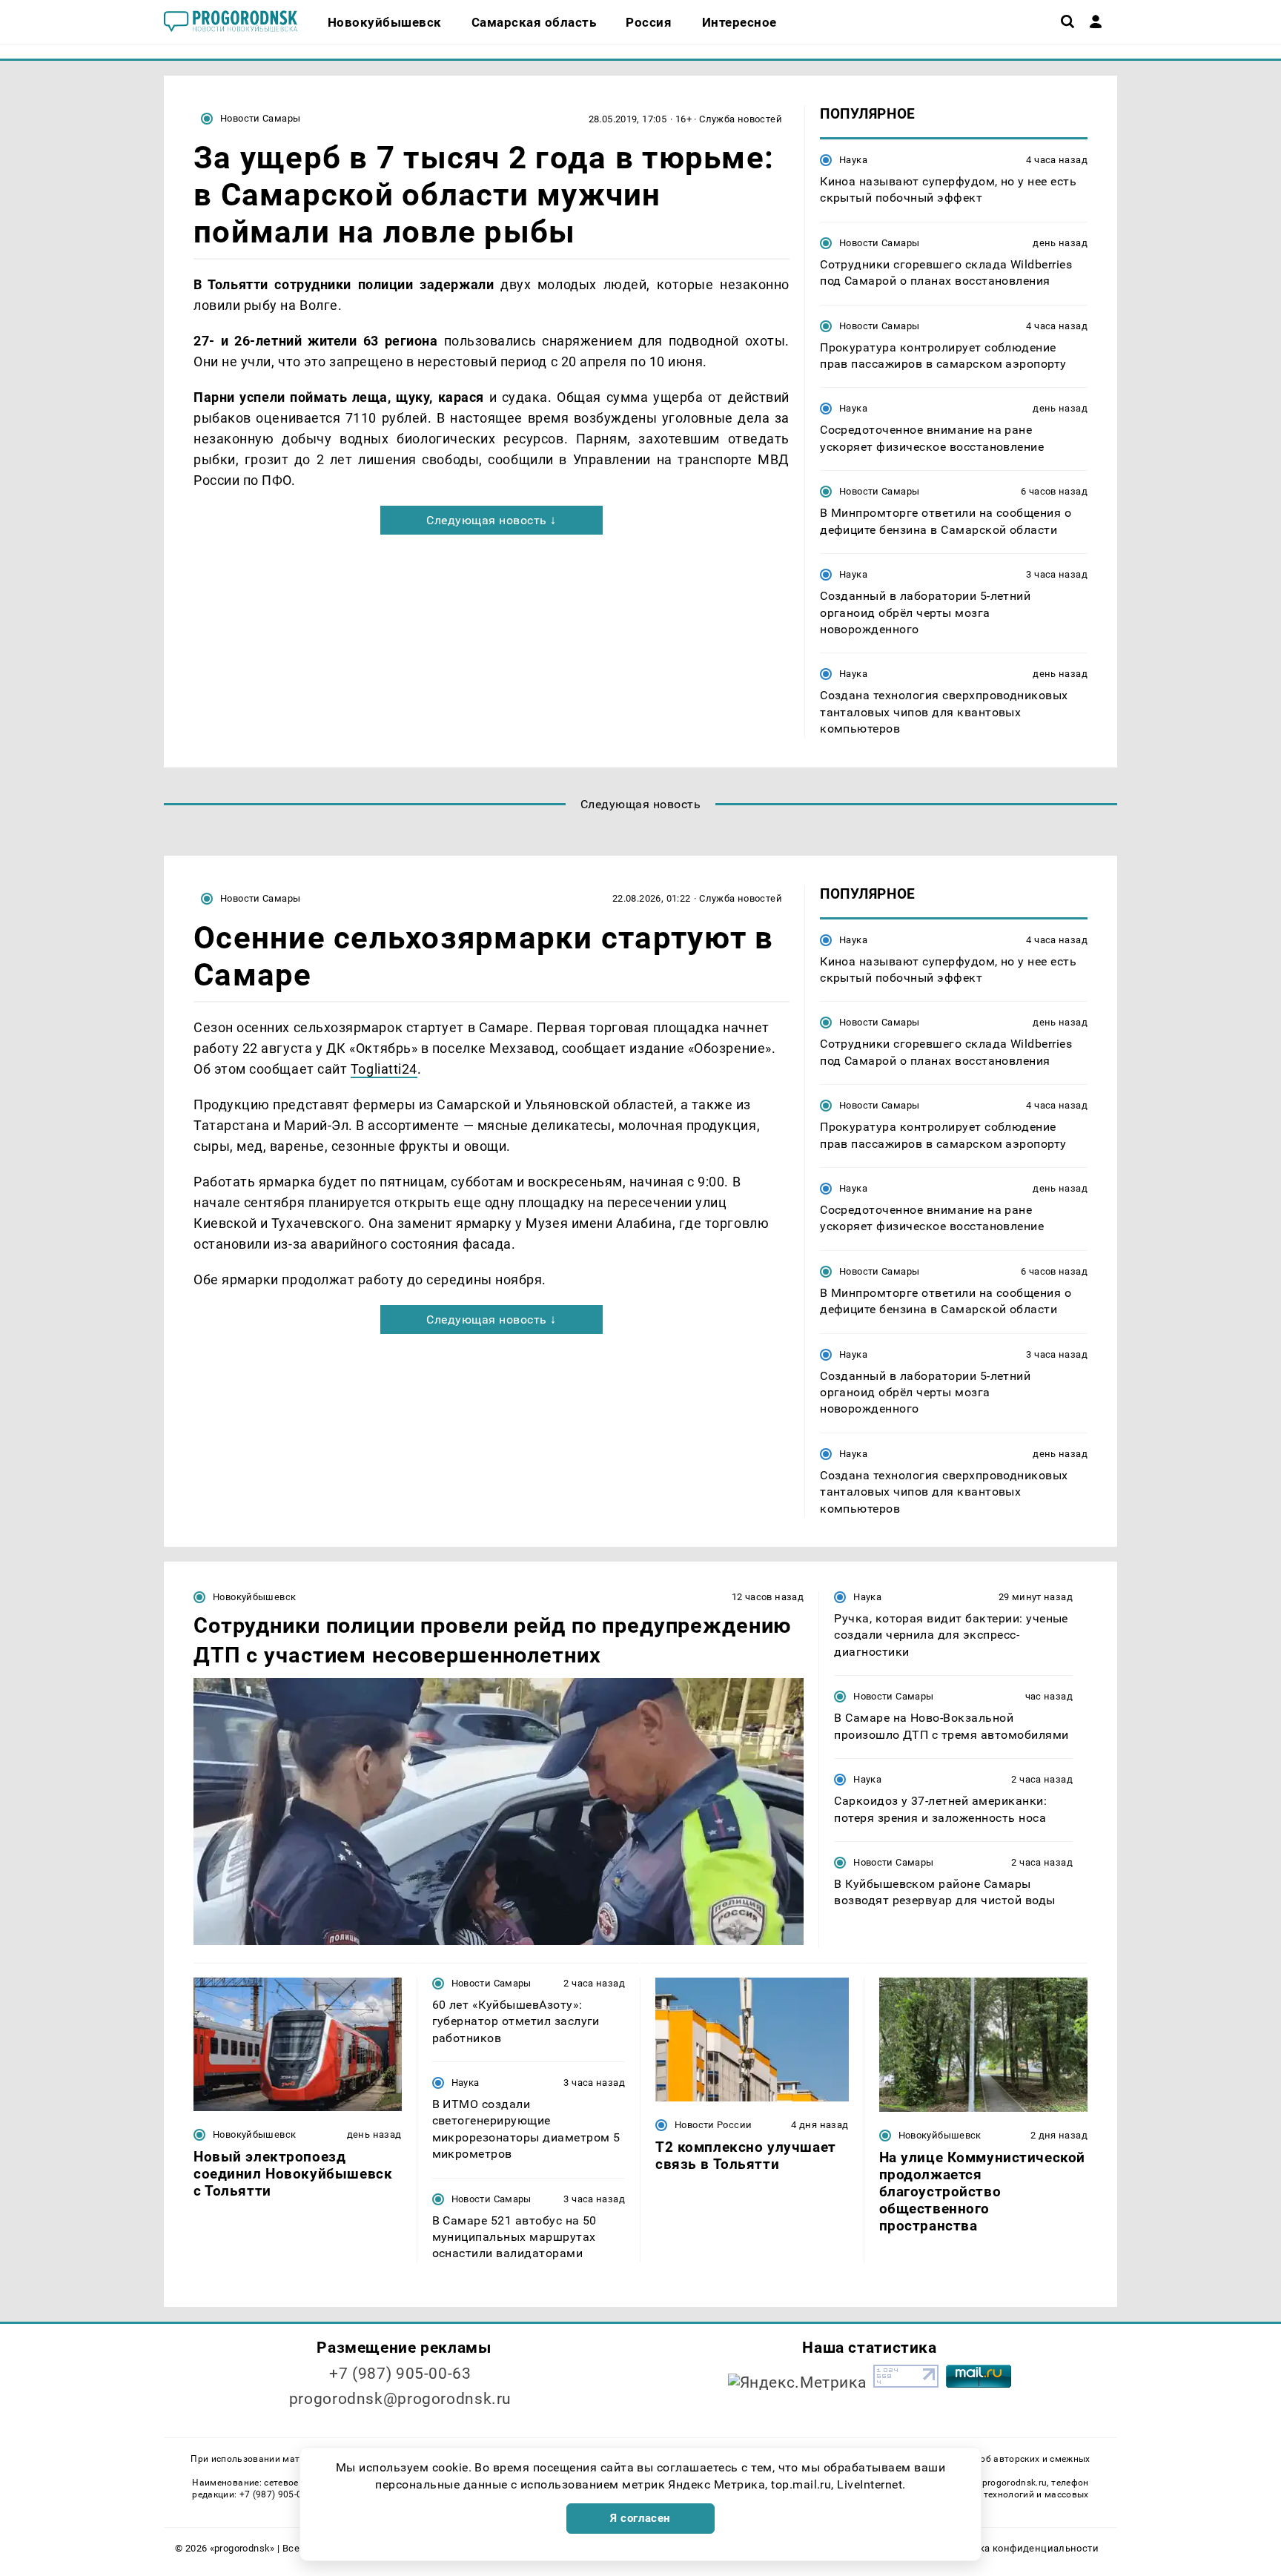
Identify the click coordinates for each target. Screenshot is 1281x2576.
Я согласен (640, 2518)
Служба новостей (741, 119)
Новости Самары (260, 118)
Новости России (713, 2125)
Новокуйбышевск (254, 1597)
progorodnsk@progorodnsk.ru (400, 2399)
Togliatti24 (384, 1069)
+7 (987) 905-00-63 (400, 2374)
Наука (853, 160)
